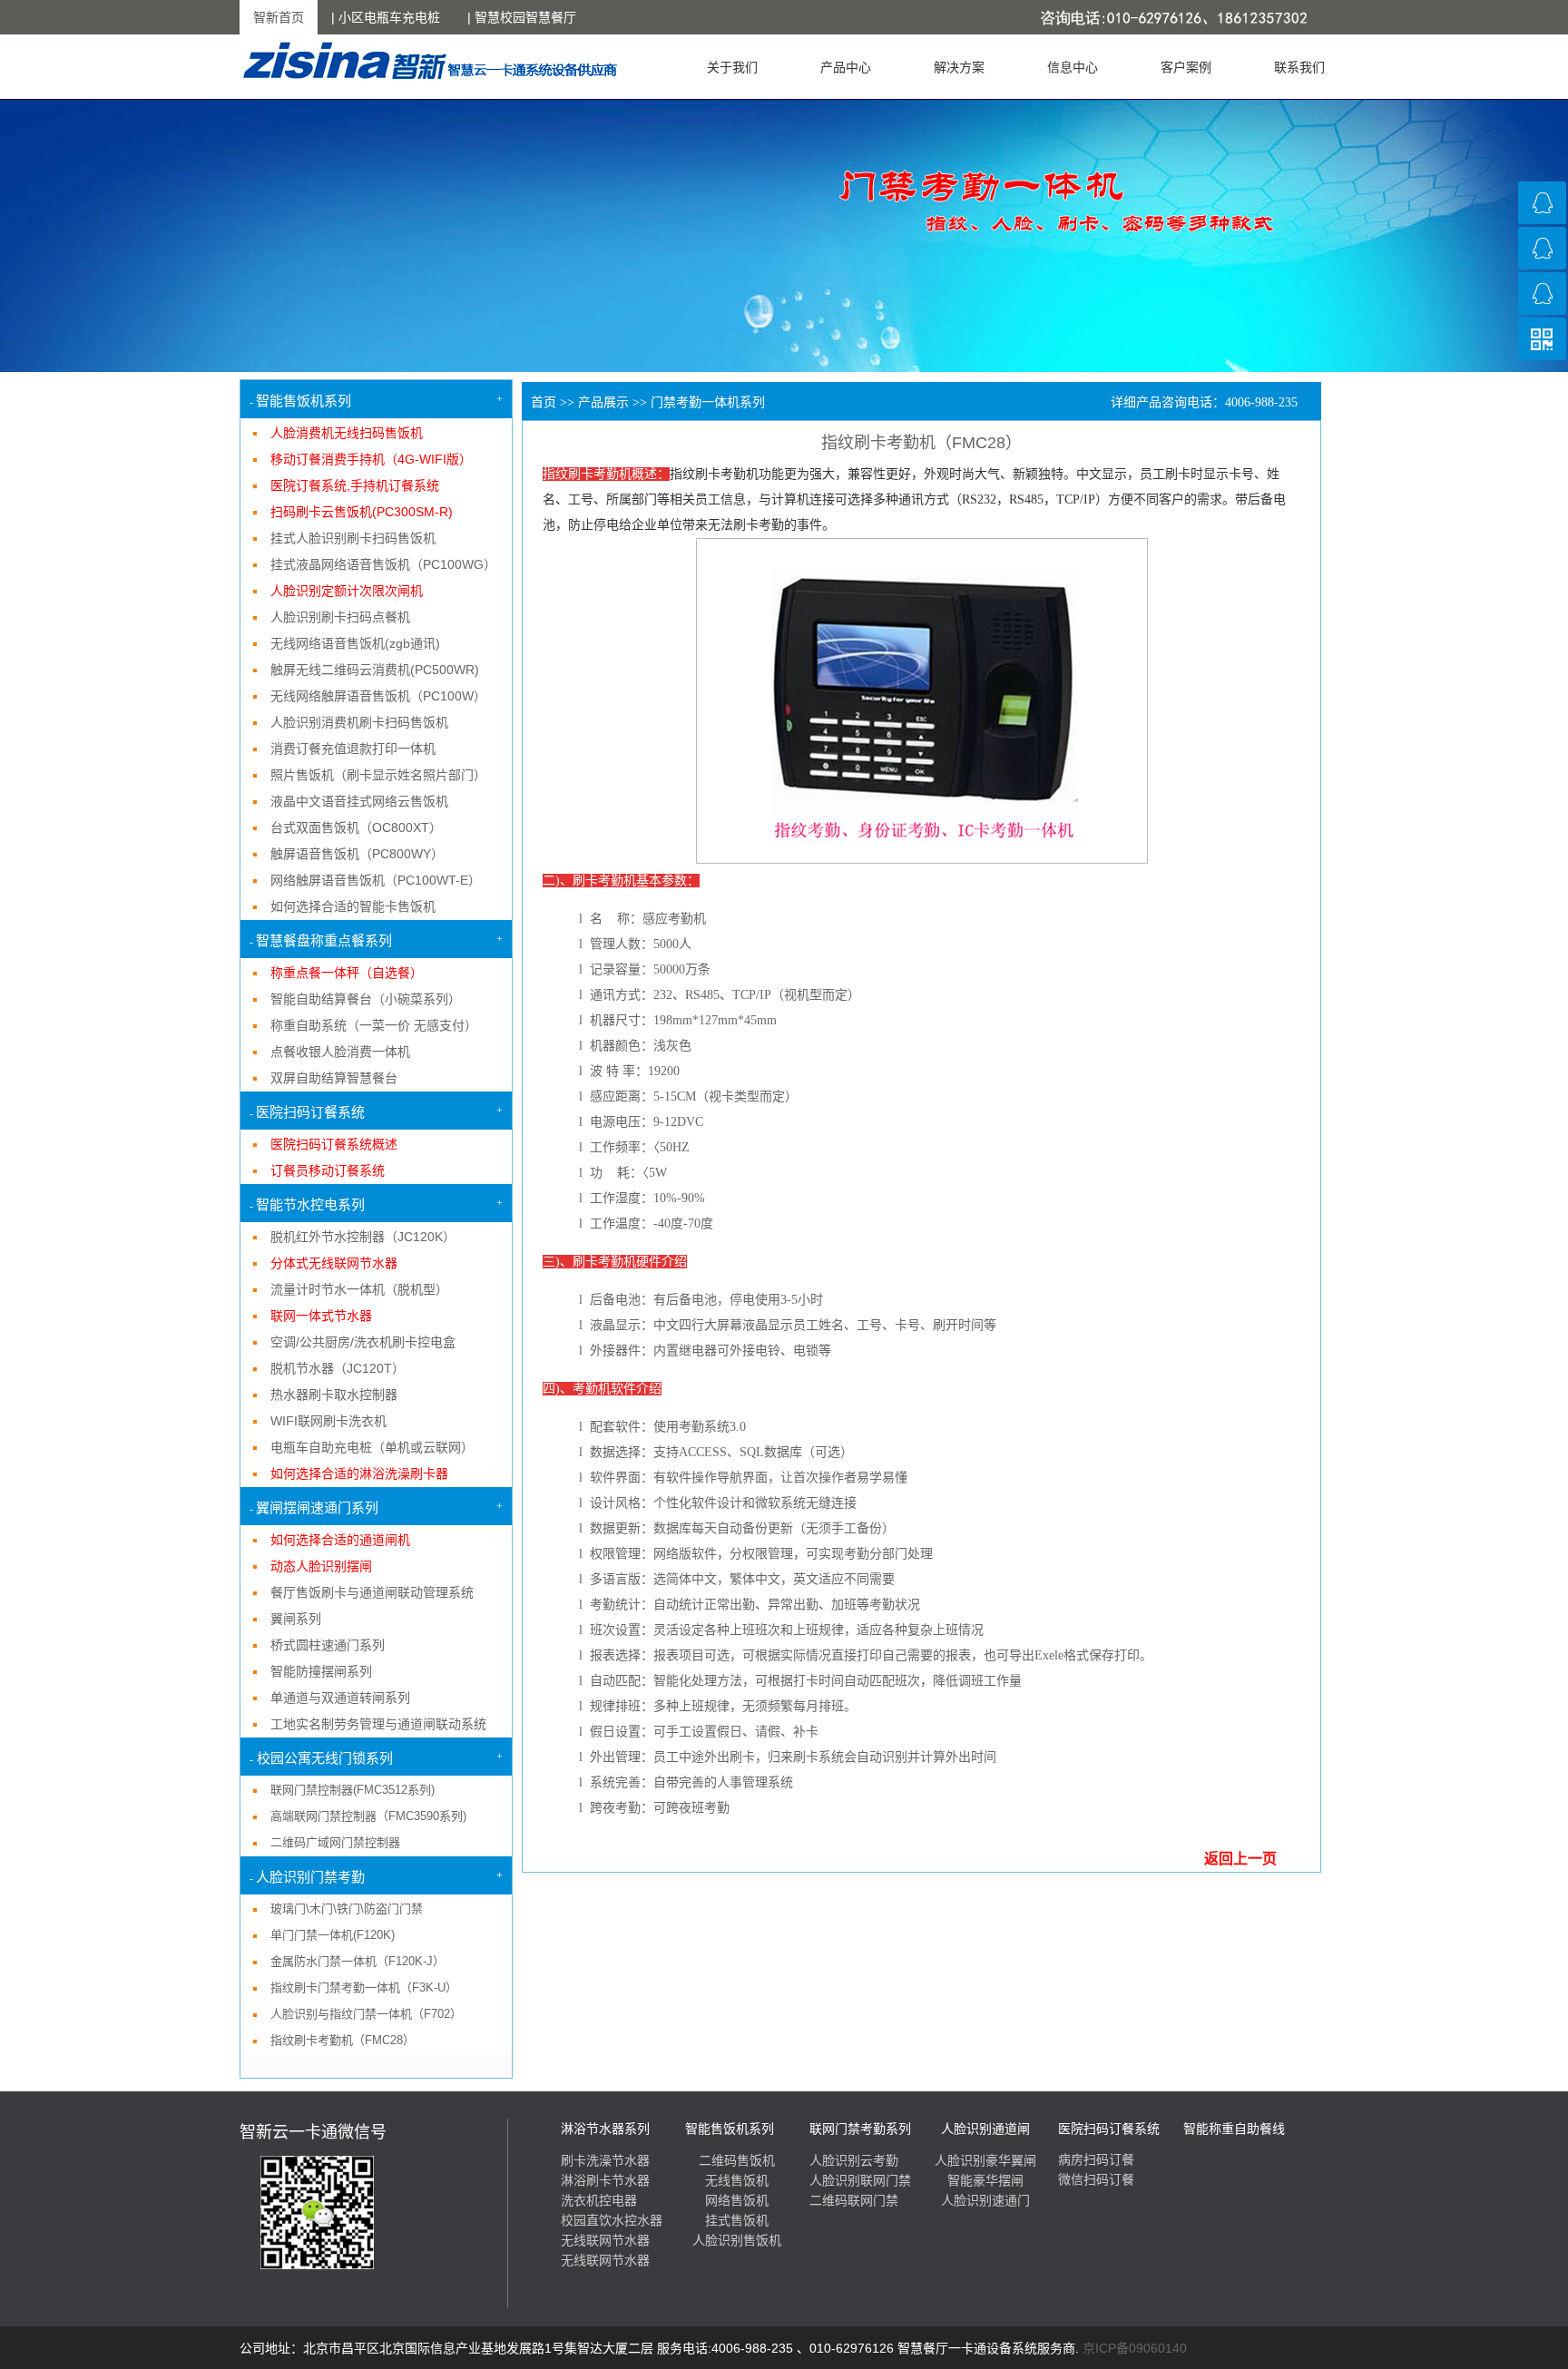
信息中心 (1073, 67)
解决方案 (959, 67)
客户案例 (1186, 67)
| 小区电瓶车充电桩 (386, 17)
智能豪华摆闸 (985, 2180)
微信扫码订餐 (1096, 2180)
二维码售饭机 (737, 2160)
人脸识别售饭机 (737, 2240)
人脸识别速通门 (985, 2200)
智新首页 (279, 17)
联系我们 (1299, 67)
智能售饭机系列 (730, 2129)
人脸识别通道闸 (985, 2129)
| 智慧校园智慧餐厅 (522, 17)
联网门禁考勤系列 (860, 2129)
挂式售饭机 (737, 2220)
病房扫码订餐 (1096, 2160)
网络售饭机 (737, 2200)
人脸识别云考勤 (854, 2160)
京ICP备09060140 (1135, 2348)
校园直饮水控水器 (612, 2220)
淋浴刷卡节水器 (605, 2180)
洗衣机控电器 (599, 2200)
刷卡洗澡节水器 (605, 2160)
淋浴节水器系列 (605, 2129)
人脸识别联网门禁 (860, 2180)
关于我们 (732, 67)
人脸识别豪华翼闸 (985, 2160)
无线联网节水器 (605, 2240)
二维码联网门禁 (854, 2200)
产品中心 (846, 67)
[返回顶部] (1542, 384)
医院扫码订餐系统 (1109, 2129)
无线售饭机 (737, 2180)
